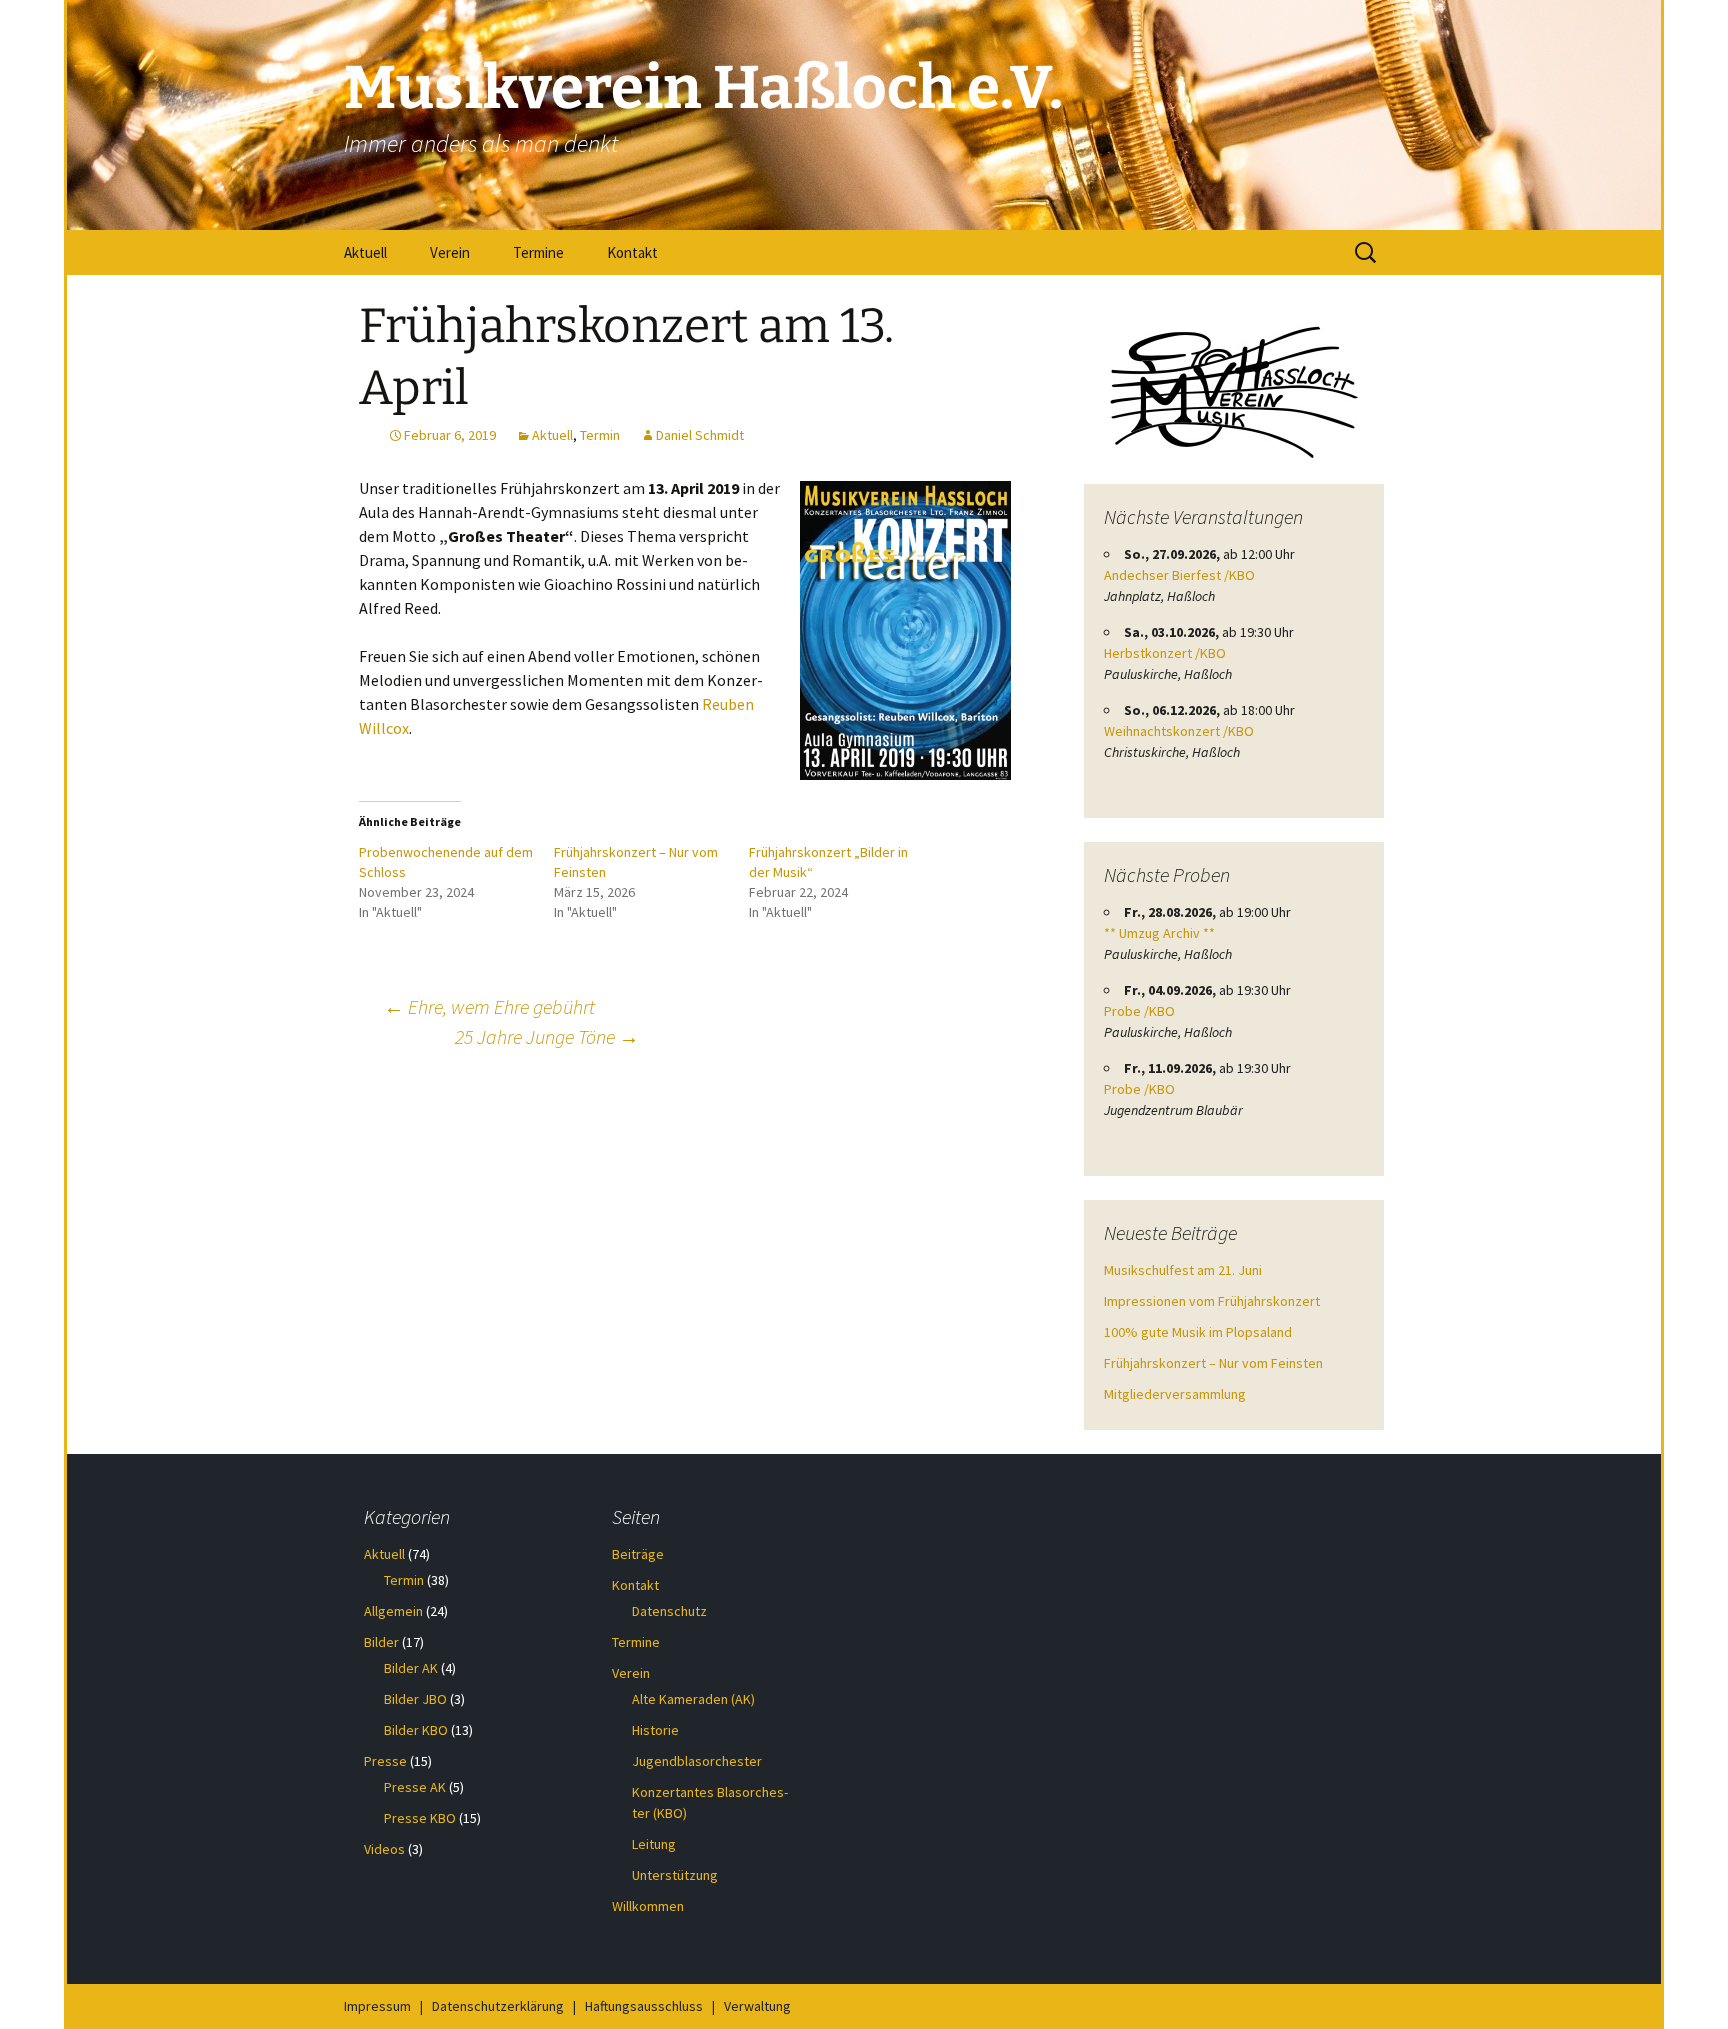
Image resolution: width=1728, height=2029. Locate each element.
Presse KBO (420, 1818)
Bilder (381, 1642)
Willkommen (648, 1906)
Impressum (377, 2006)
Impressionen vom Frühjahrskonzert (1212, 1301)
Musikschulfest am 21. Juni (1183, 1270)
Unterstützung (675, 1875)
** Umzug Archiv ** (1159, 933)
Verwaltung (757, 2006)
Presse (385, 1761)
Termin (600, 435)
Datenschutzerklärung (498, 2006)
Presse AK (415, 1787)
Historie (655, 1730)
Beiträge (638, 1554)
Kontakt (632, 252)
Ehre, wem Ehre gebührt (489, 1006)
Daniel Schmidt (700, 435)
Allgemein (393, 1611)
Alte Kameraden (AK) (693, 1699)
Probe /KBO (1139, 1011)
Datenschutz (669, 1611)
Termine (538, 252)
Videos (384, 1849)
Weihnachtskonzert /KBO (1179, 731)
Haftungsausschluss (644, 2006)
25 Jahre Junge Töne (547, 1036)
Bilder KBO (416, 1730)
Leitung (654, 1844)
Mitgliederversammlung (1175, 1394)
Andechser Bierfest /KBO (1179, 575)
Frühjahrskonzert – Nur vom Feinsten (1213, 1363)
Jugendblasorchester (697, 1761)
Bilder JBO (415, 1699)
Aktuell (365, 252)
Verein (450, 252)
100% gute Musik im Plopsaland (1198, 1332)
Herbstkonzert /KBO (1165, 653)
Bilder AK (411, 1668)
